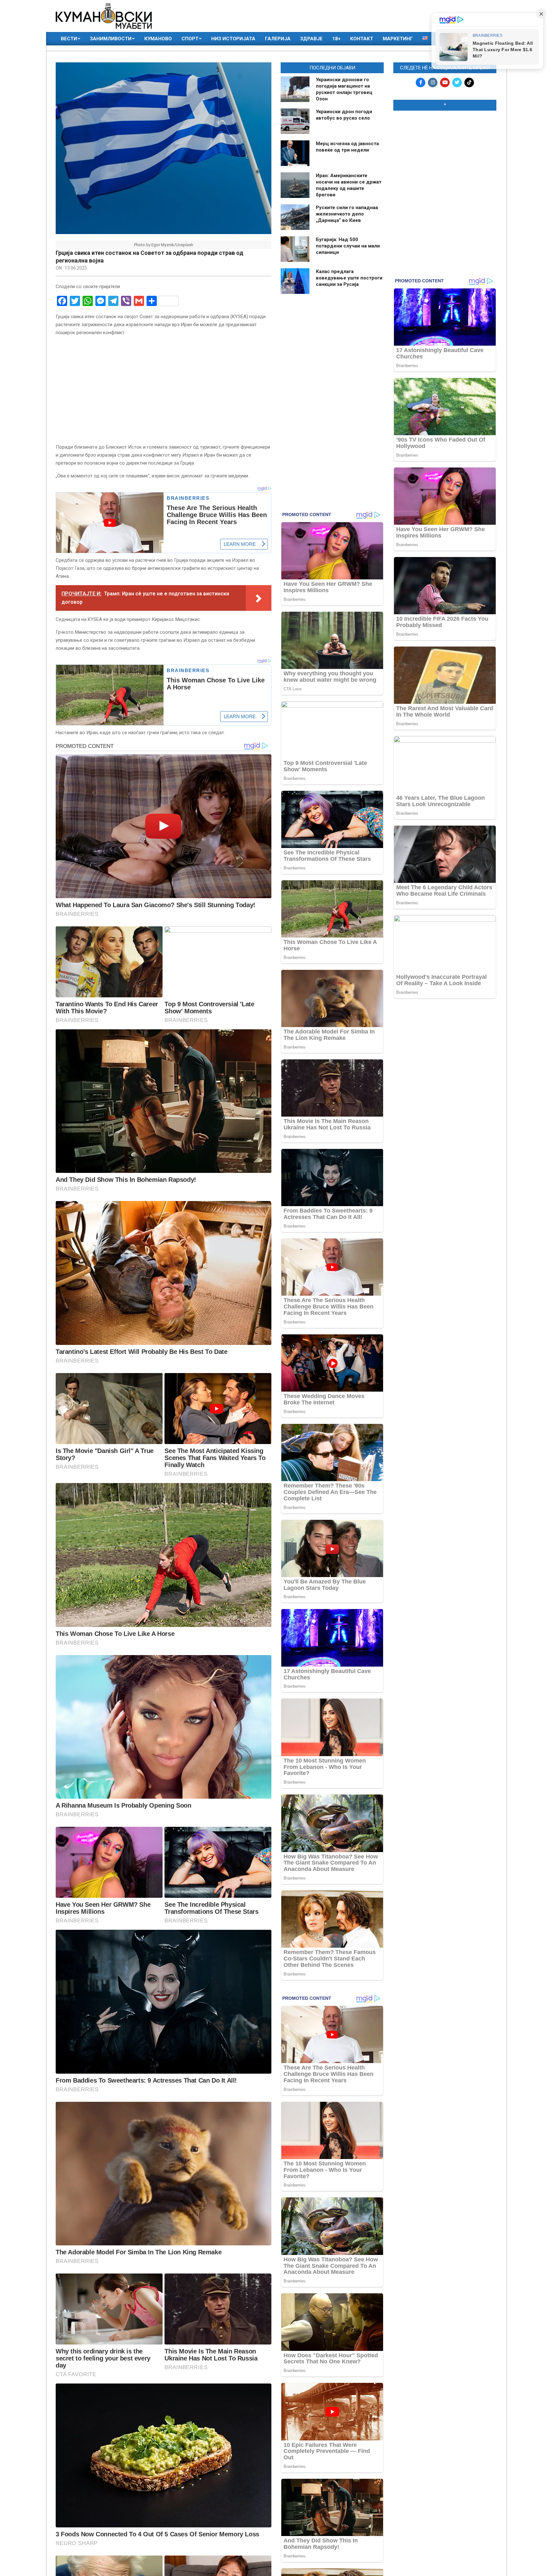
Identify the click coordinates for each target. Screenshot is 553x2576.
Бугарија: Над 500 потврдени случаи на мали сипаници (348, 246)
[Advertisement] (445, 157)
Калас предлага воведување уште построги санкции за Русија (349, 278)
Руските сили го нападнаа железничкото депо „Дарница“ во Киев (347, 214)
